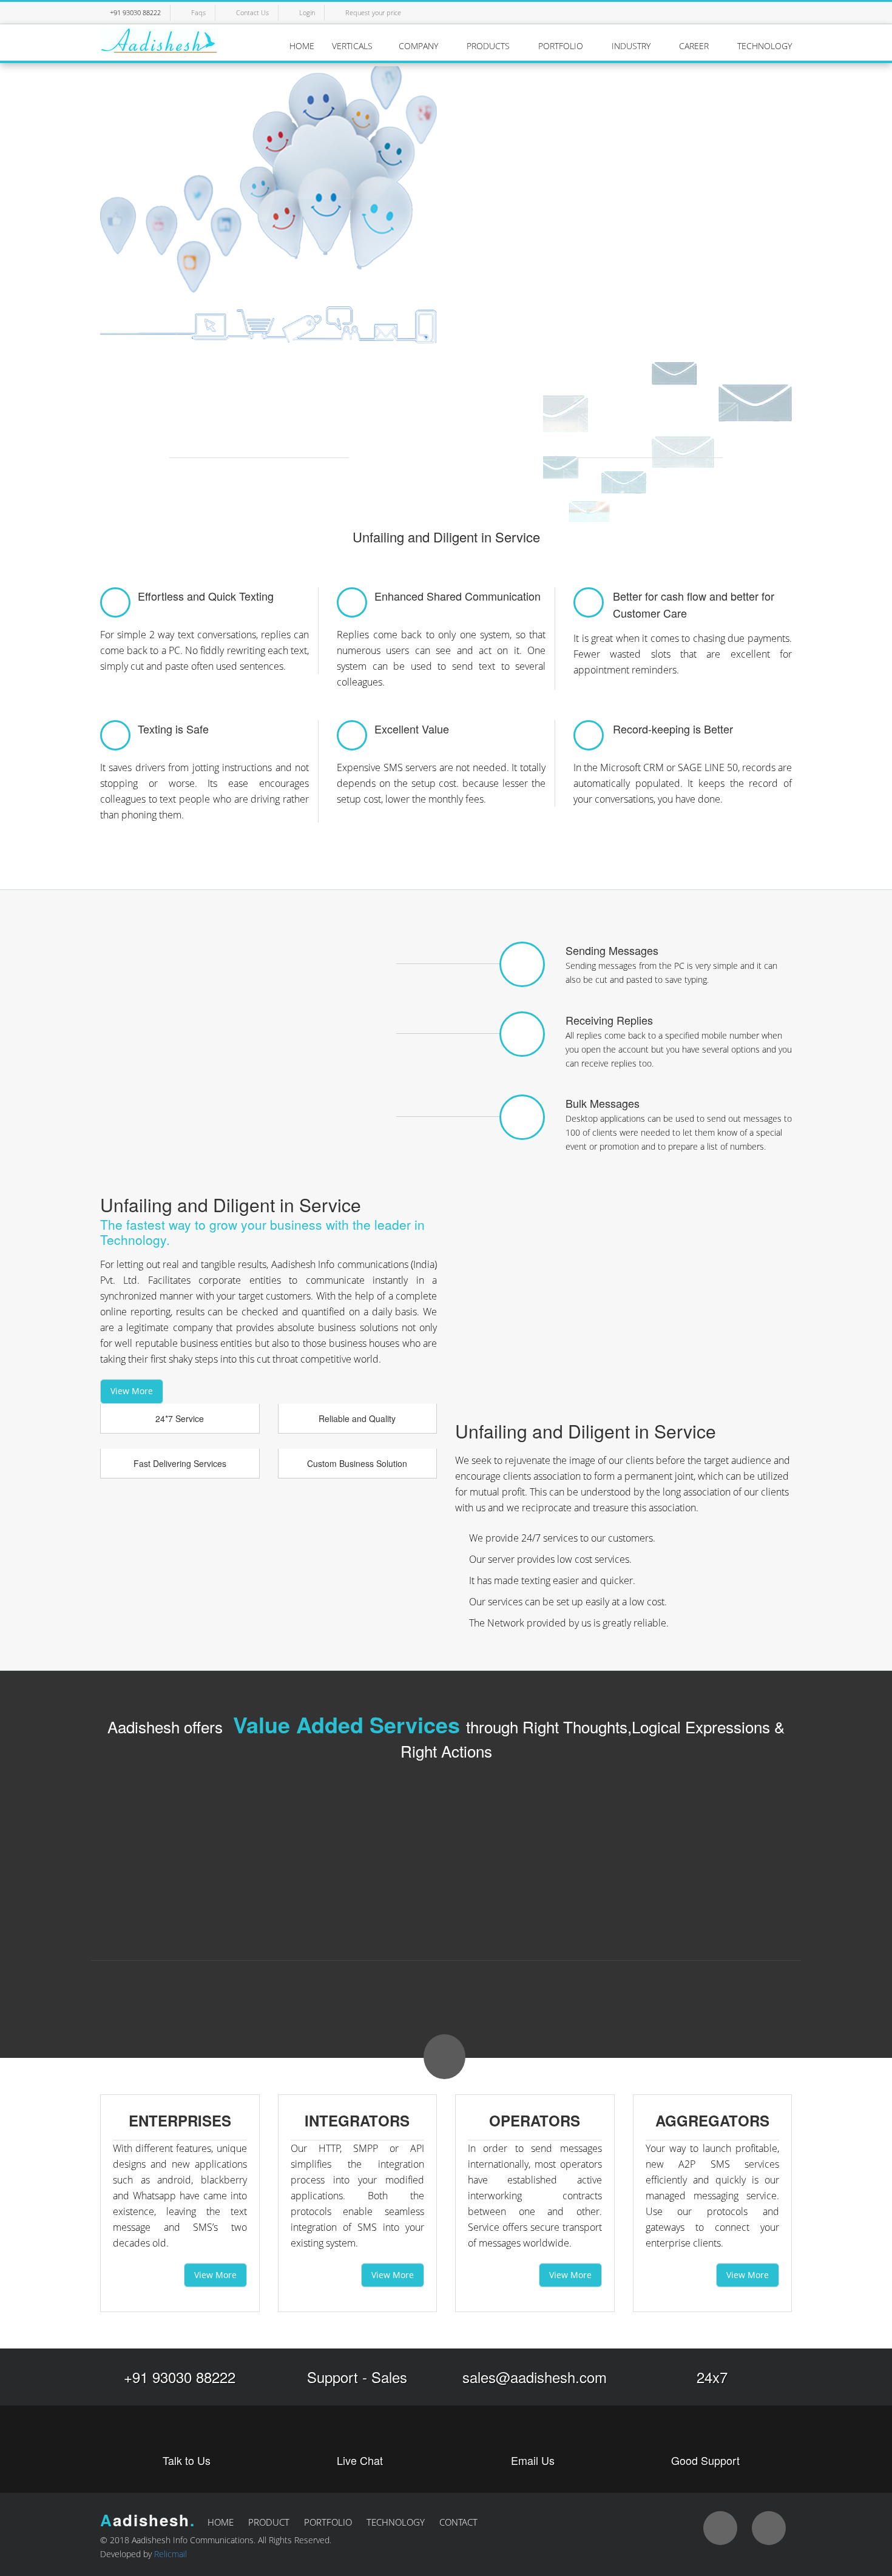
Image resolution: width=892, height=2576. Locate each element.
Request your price (373, 12)
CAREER (695, 46)
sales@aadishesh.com (535, 2377)
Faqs (198, 12)
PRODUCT (269, 2522)
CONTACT (458, 2522)
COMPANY (420, 46)
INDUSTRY (632, 46)
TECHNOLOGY (765, 46)
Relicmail (171, 2554)
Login (307, 12)
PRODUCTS (489, 46)
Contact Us (252, 12)
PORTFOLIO (562, 46)
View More (132, 1391)
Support (333, 2377)
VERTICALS (352, 46)
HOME (302, 46)
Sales (389, 2377)
